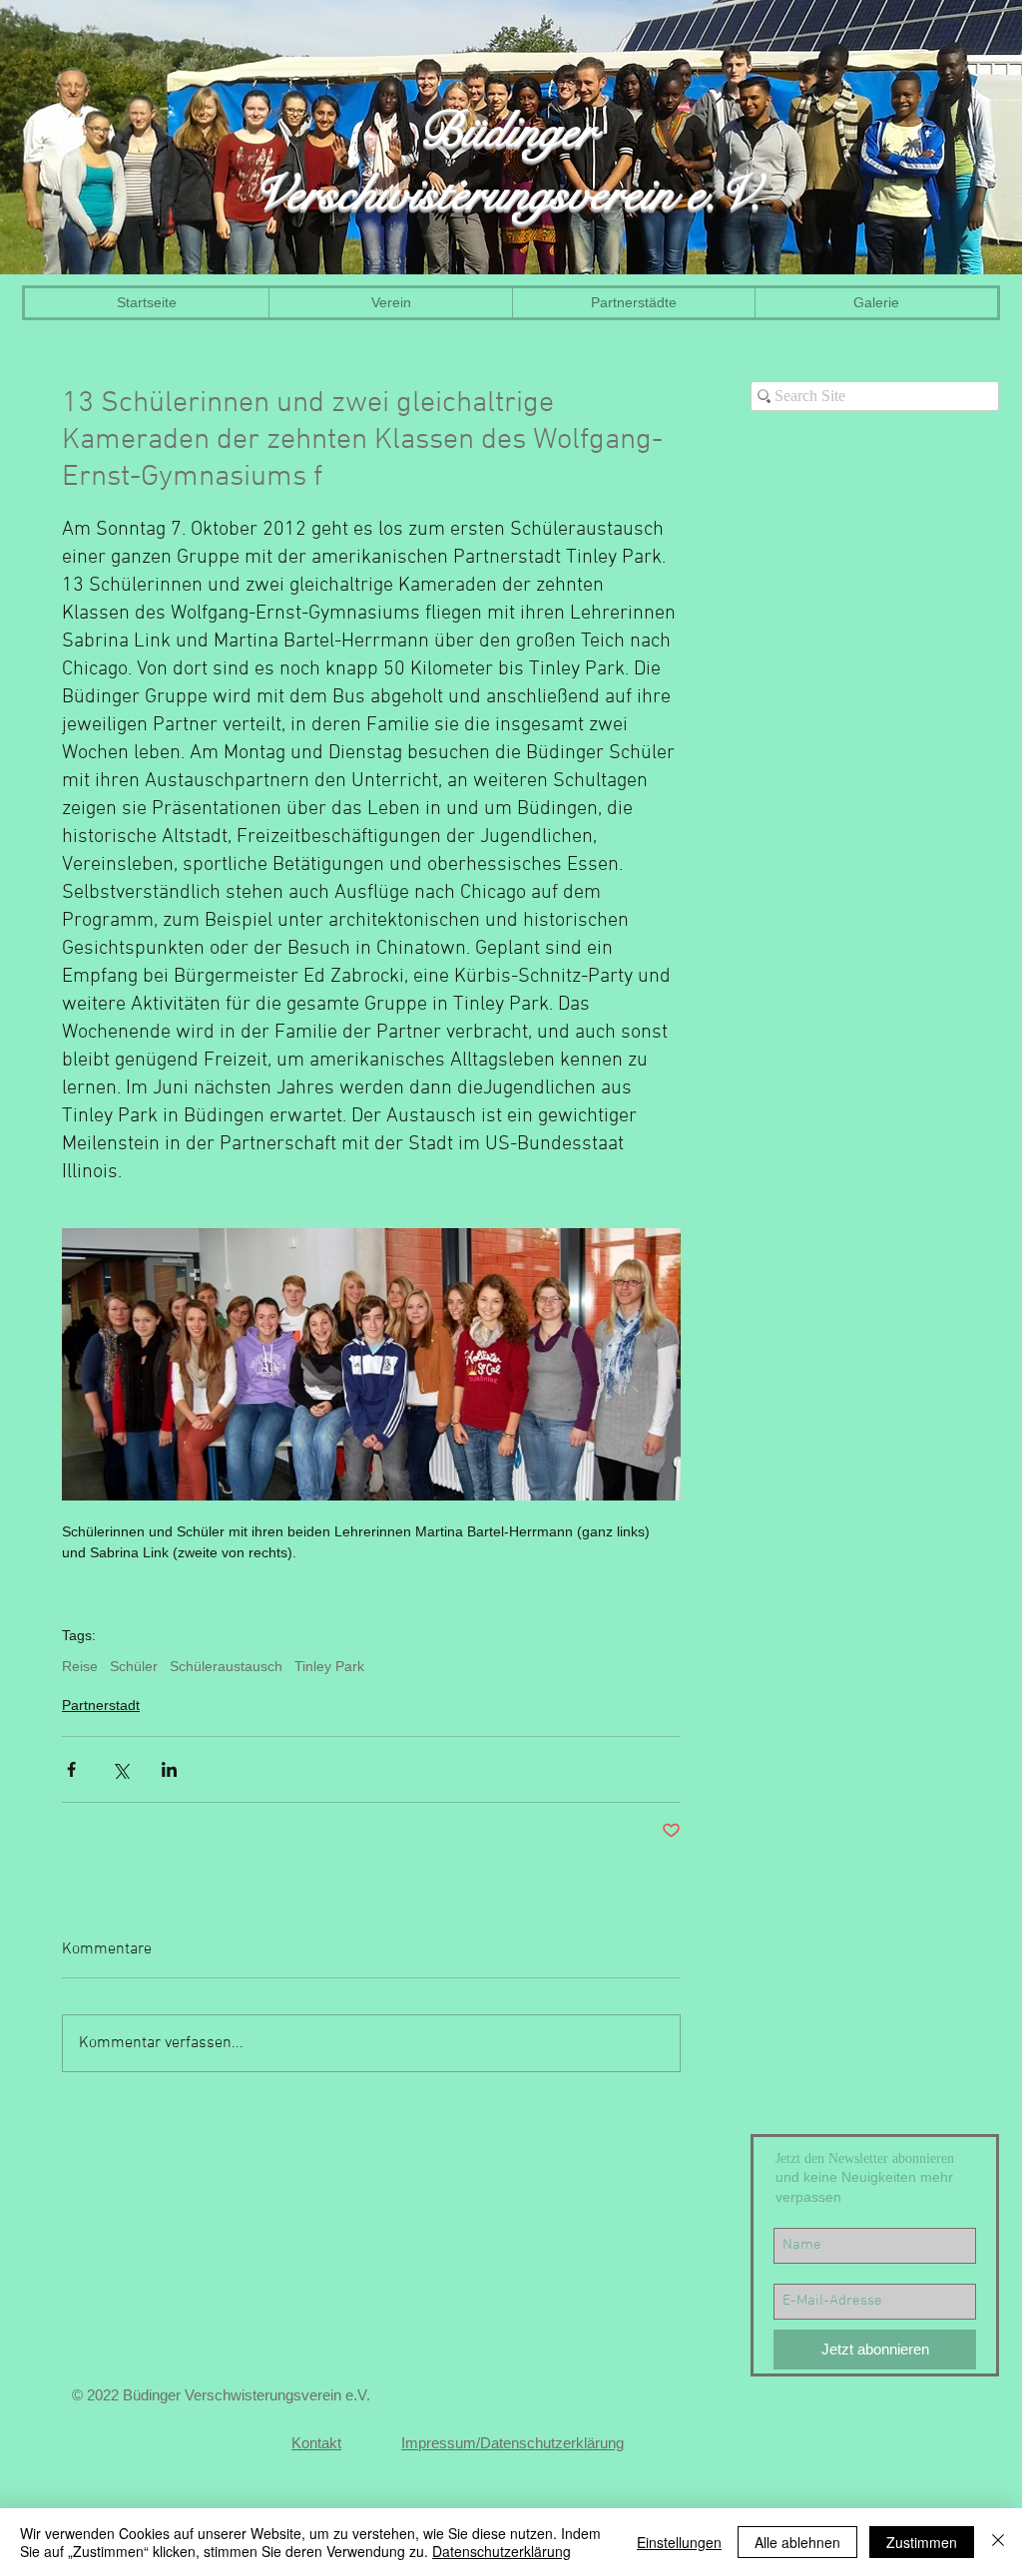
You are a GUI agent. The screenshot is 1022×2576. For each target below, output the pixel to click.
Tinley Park (329, 1666)
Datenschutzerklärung (502, 2551)
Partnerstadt (101, 1705)
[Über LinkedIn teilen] (169, 1769)
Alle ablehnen (797, 2542)
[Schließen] (998, 2542)
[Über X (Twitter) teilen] (120, 1769)
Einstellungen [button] (679, 2542)
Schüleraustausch (226, 1666)
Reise (80, 1666)
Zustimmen (922, 2542)
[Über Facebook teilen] (71, 1769)
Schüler (134, 1666)
